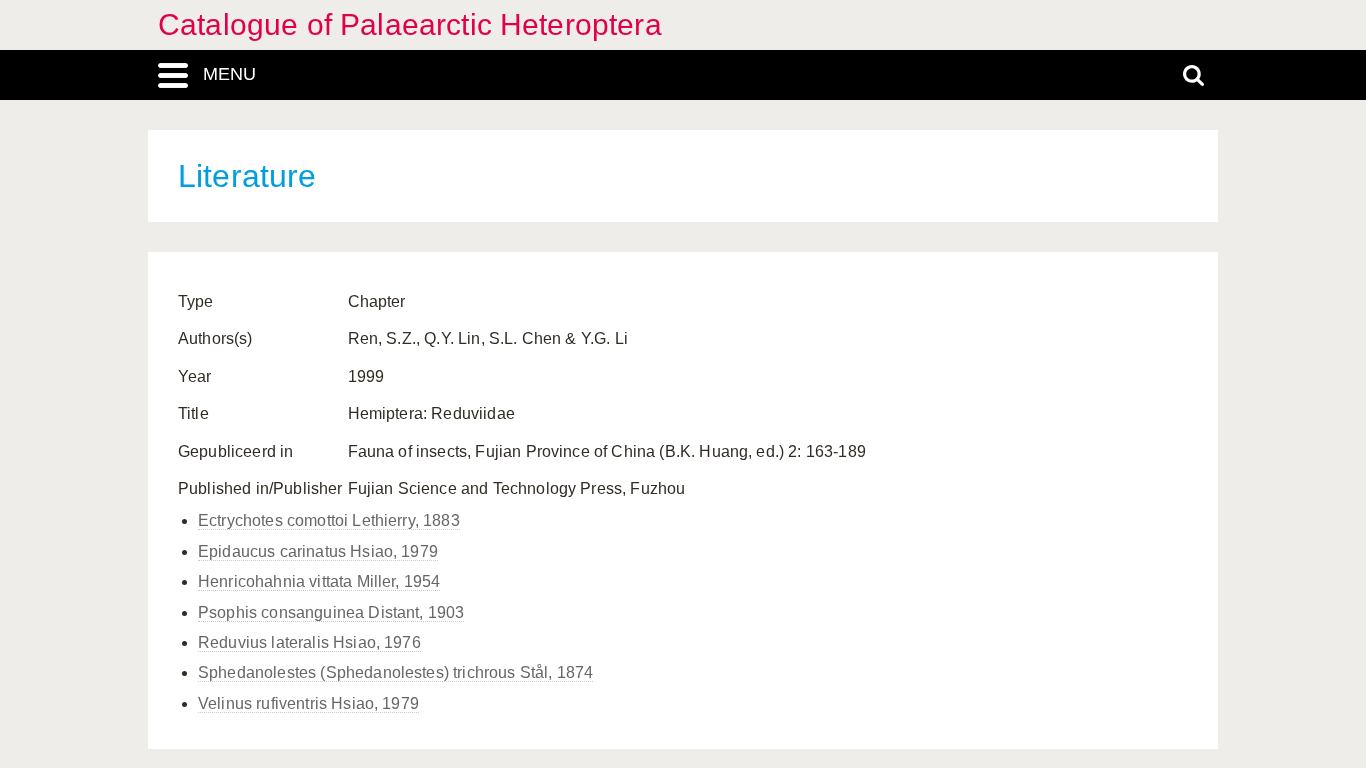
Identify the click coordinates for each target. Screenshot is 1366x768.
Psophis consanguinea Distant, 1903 (331, 612)
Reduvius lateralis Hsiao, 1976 (309, 642)
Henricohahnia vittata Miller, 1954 (319, 581)
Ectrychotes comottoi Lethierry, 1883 (329, 520)
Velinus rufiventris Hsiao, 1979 (308, 703)
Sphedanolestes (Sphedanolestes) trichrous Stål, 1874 (395, 672)
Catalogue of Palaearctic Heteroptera (410, 24)
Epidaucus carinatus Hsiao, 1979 (318, 551)
